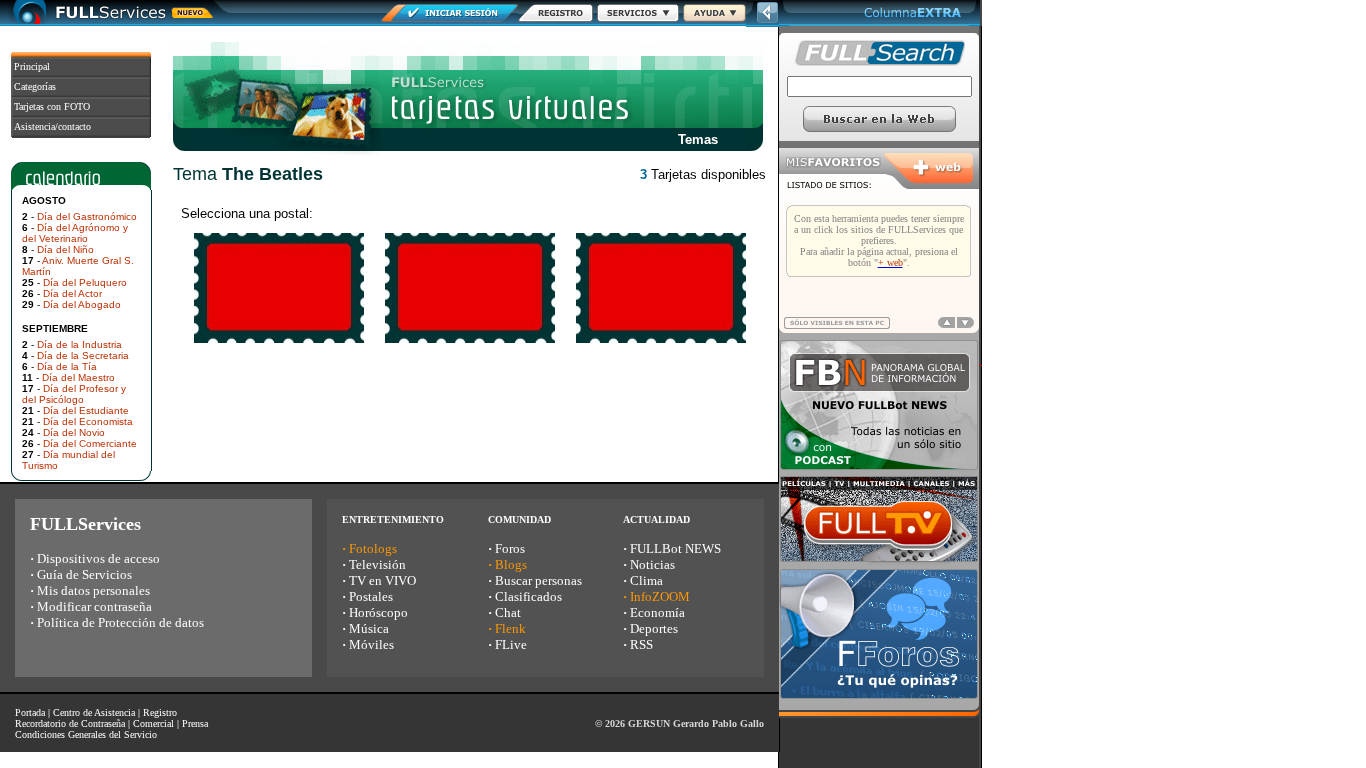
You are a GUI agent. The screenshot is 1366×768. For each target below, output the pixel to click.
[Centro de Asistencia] (714, 16)
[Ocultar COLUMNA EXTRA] (768, 21)
